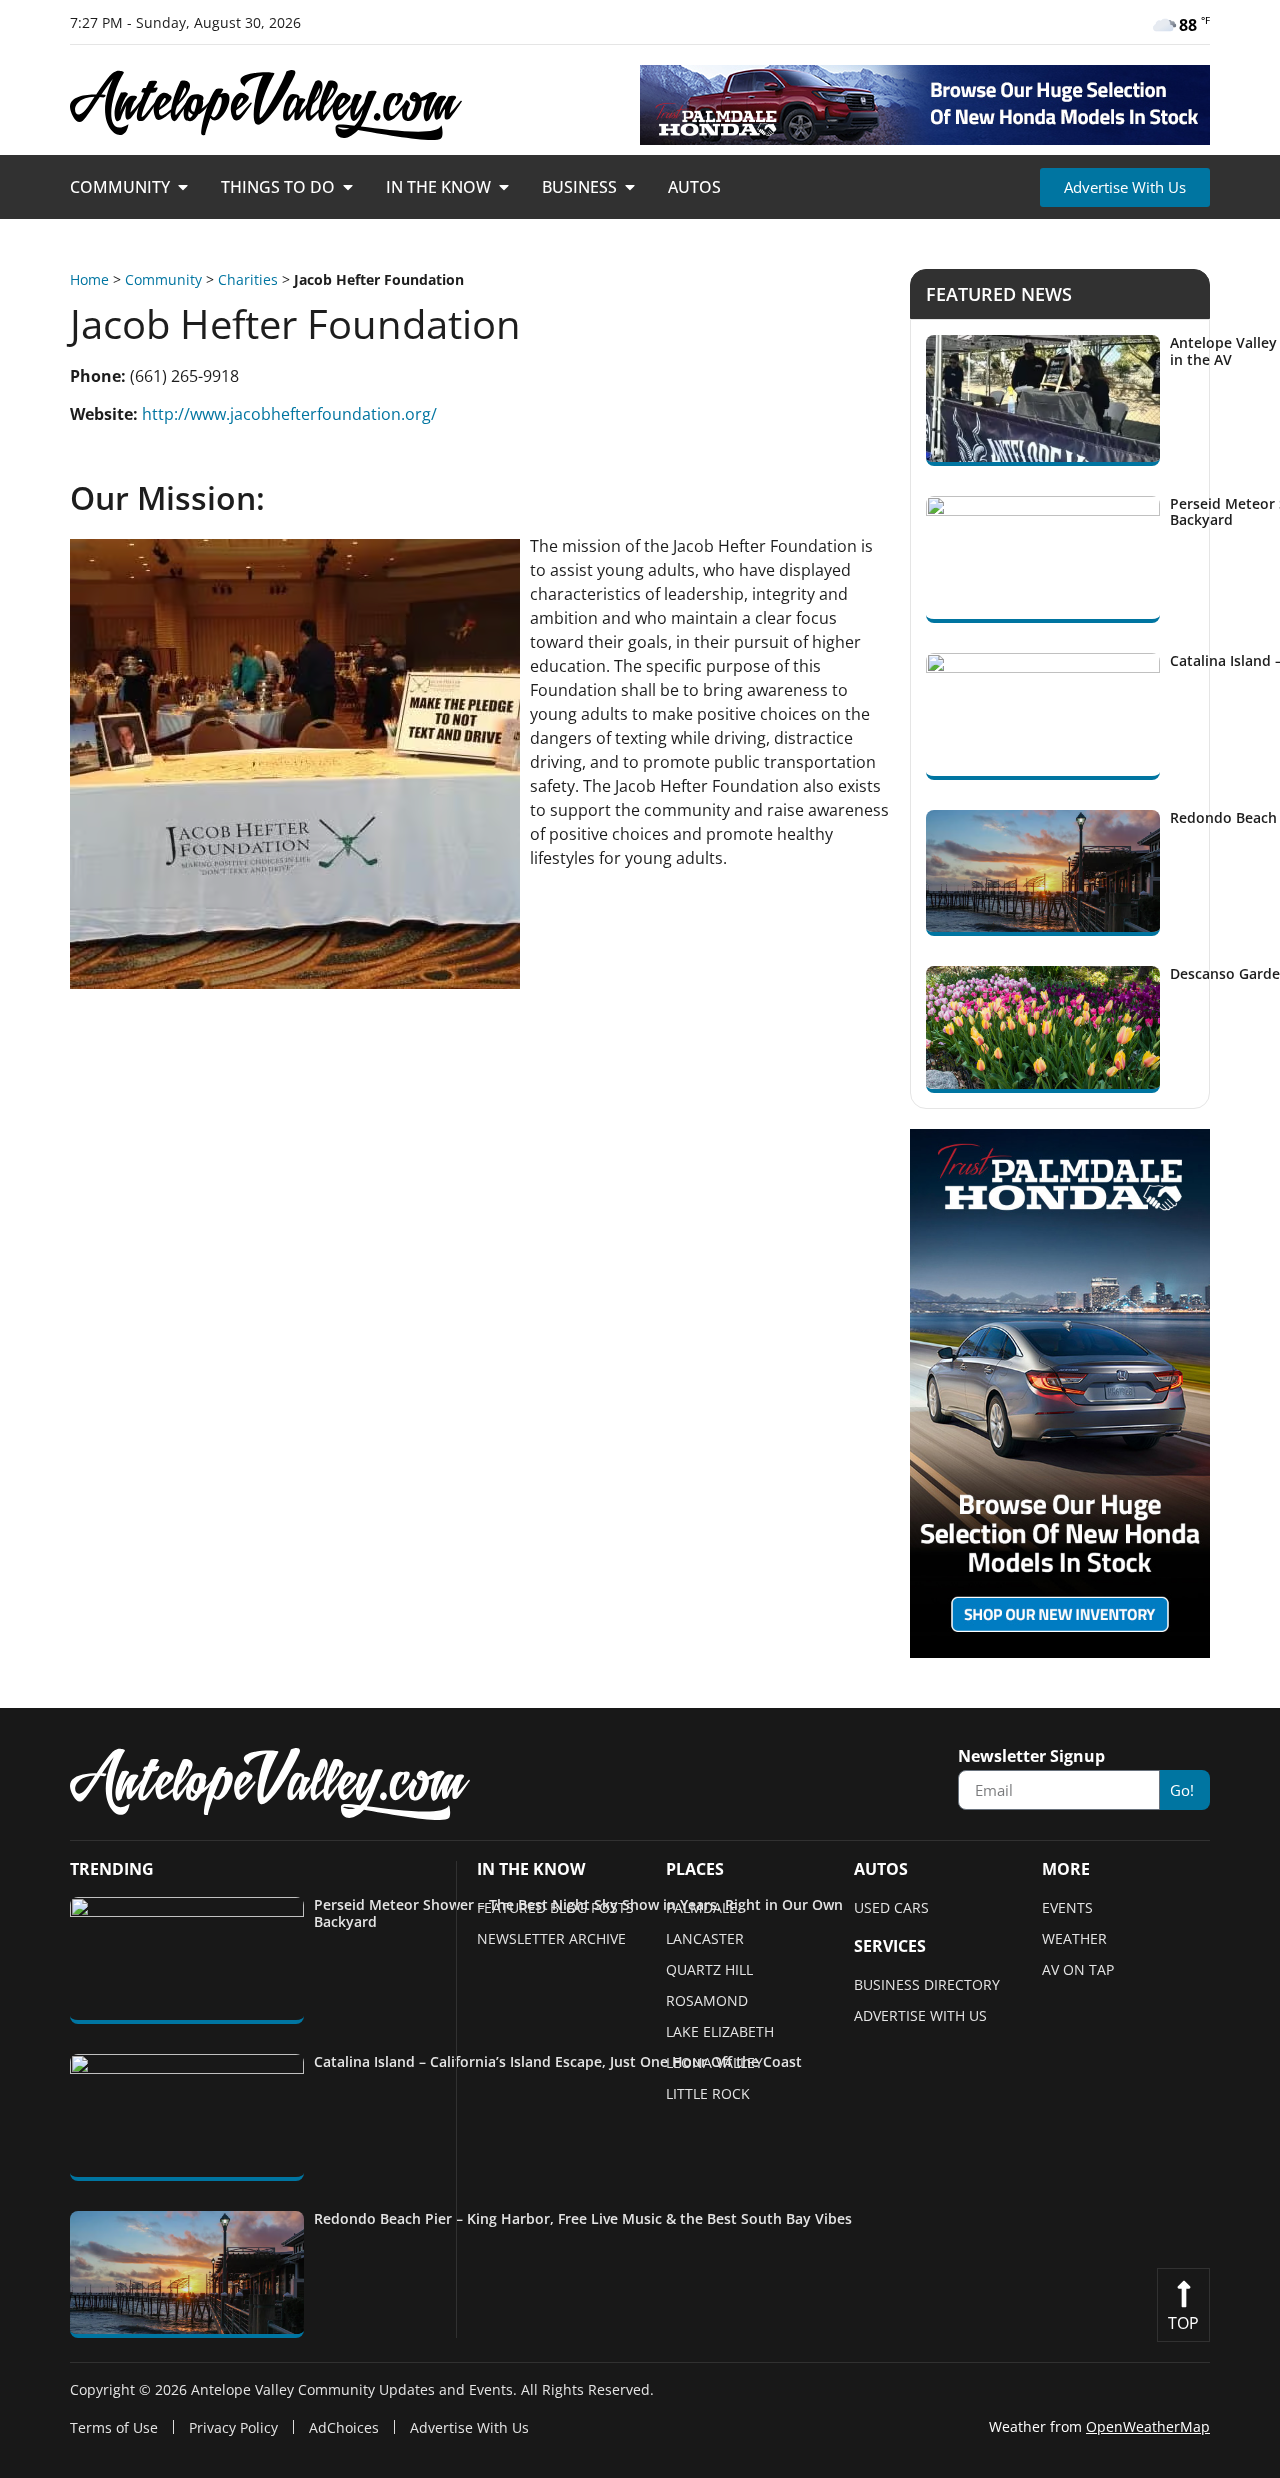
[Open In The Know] (504, 187)
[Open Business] (630, 187)
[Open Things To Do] (348, 187)
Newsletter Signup (1031, 1757)
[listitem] (465, 1960)
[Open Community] (183, 187)
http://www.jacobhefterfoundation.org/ (289, 414)
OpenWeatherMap (1148, 2426)
